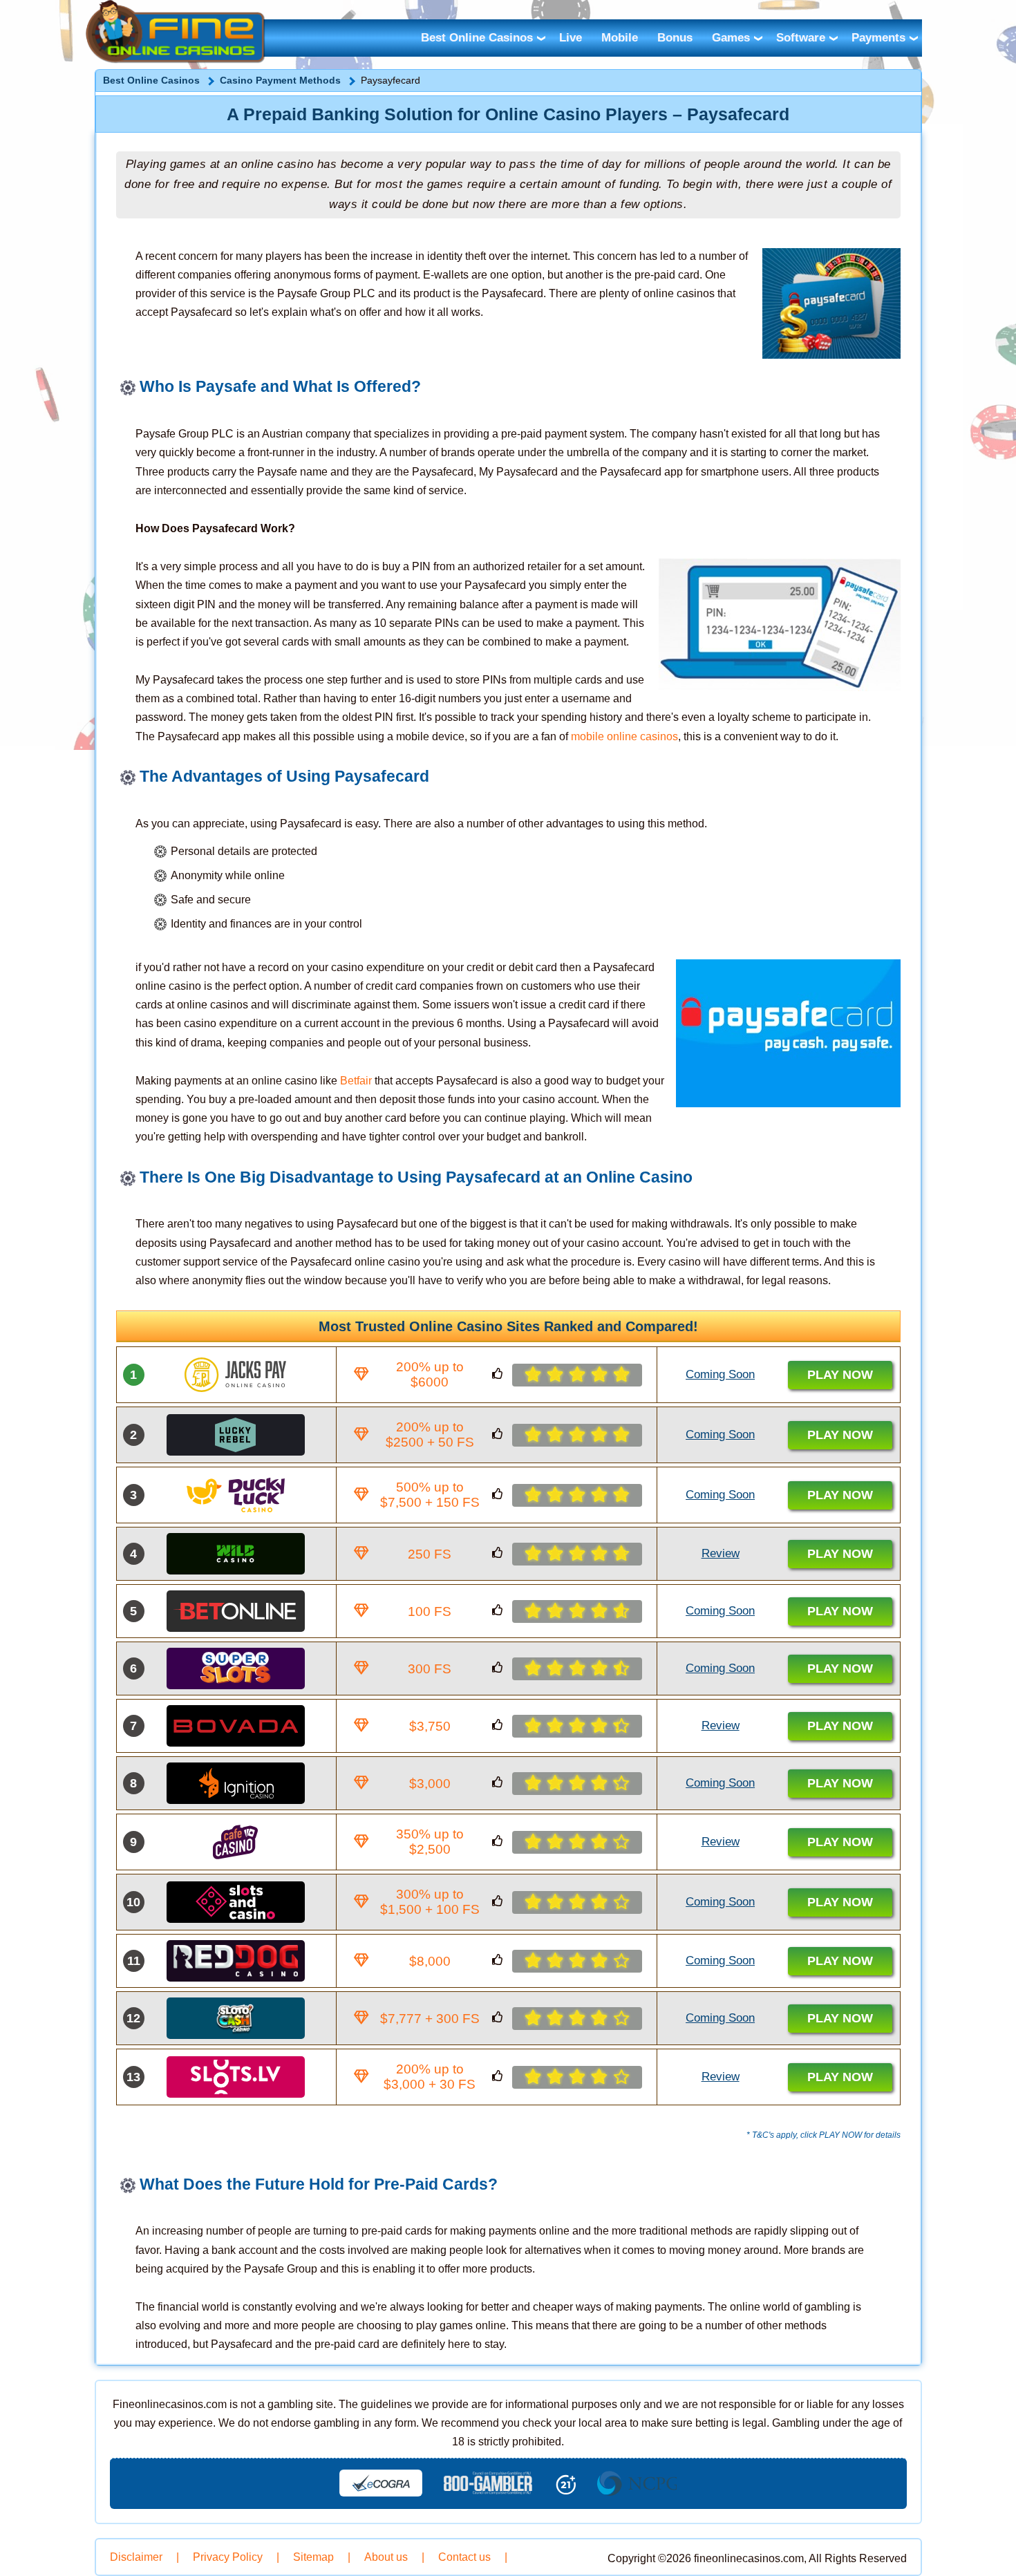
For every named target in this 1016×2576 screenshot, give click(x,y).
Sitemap (313, 2557)
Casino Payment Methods (280, 80)
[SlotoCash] (236, 2018)
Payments (878, 38)
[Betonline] (236, 1611)
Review (721, 1553)
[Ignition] (236, 1783)
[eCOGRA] (381, 2483)
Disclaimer (136, 2557)
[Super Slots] (236, 1668)
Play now (840, 1375)
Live (571, 38)
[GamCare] (488, 2483)
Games (731, 38)
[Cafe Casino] (236, 1842)
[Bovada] (236, 1726)
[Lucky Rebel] (236, 1435)
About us (386, 2557)
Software (801, 38)
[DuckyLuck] (236, 1495)
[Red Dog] (236, 1961)
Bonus (675, 38)
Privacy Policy (228, 2557)
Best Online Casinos (477, 38)
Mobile (620, 38)
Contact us (464, 2557)
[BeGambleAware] (637, 2483)
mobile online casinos (624, 736)
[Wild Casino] (236, 1554)
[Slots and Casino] (236, 1902)
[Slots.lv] (236, 2077)
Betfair (356, 1081)
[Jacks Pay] (236, 1375)
